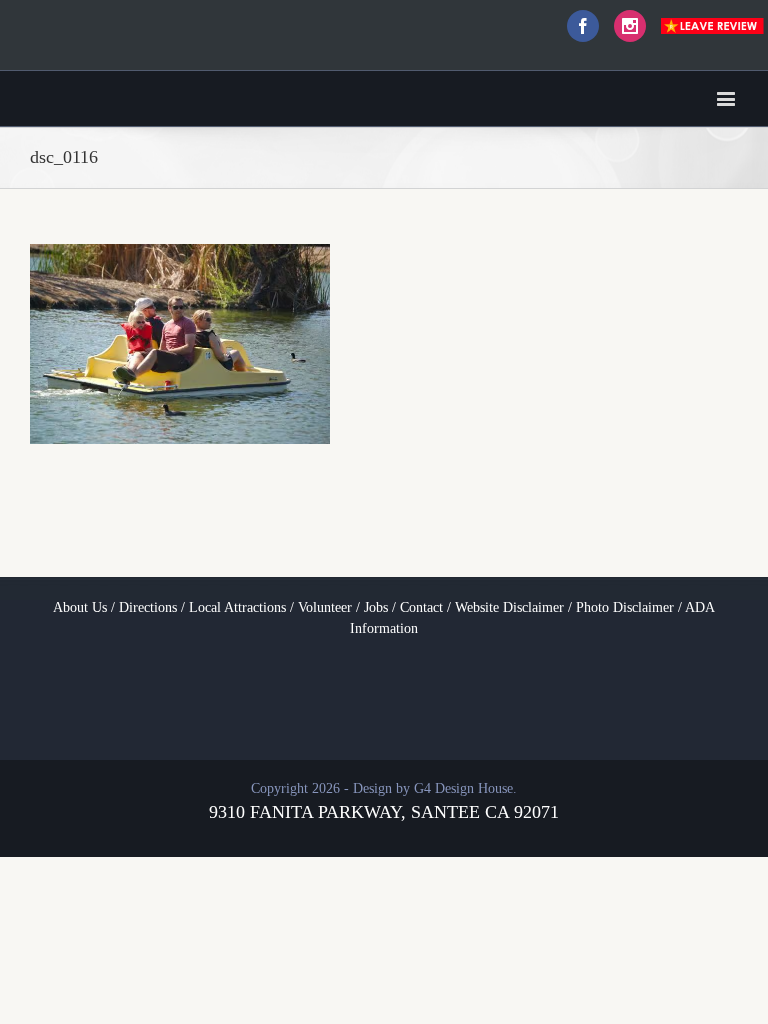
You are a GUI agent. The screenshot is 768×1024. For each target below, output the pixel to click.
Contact (421, 607)
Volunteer (325, 607)
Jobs (376, 607)
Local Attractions (237, 607)
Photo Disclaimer (625, 607)
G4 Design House (463, 788)
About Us (80, 607)
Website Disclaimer (509, 607)
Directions (148, 607)
